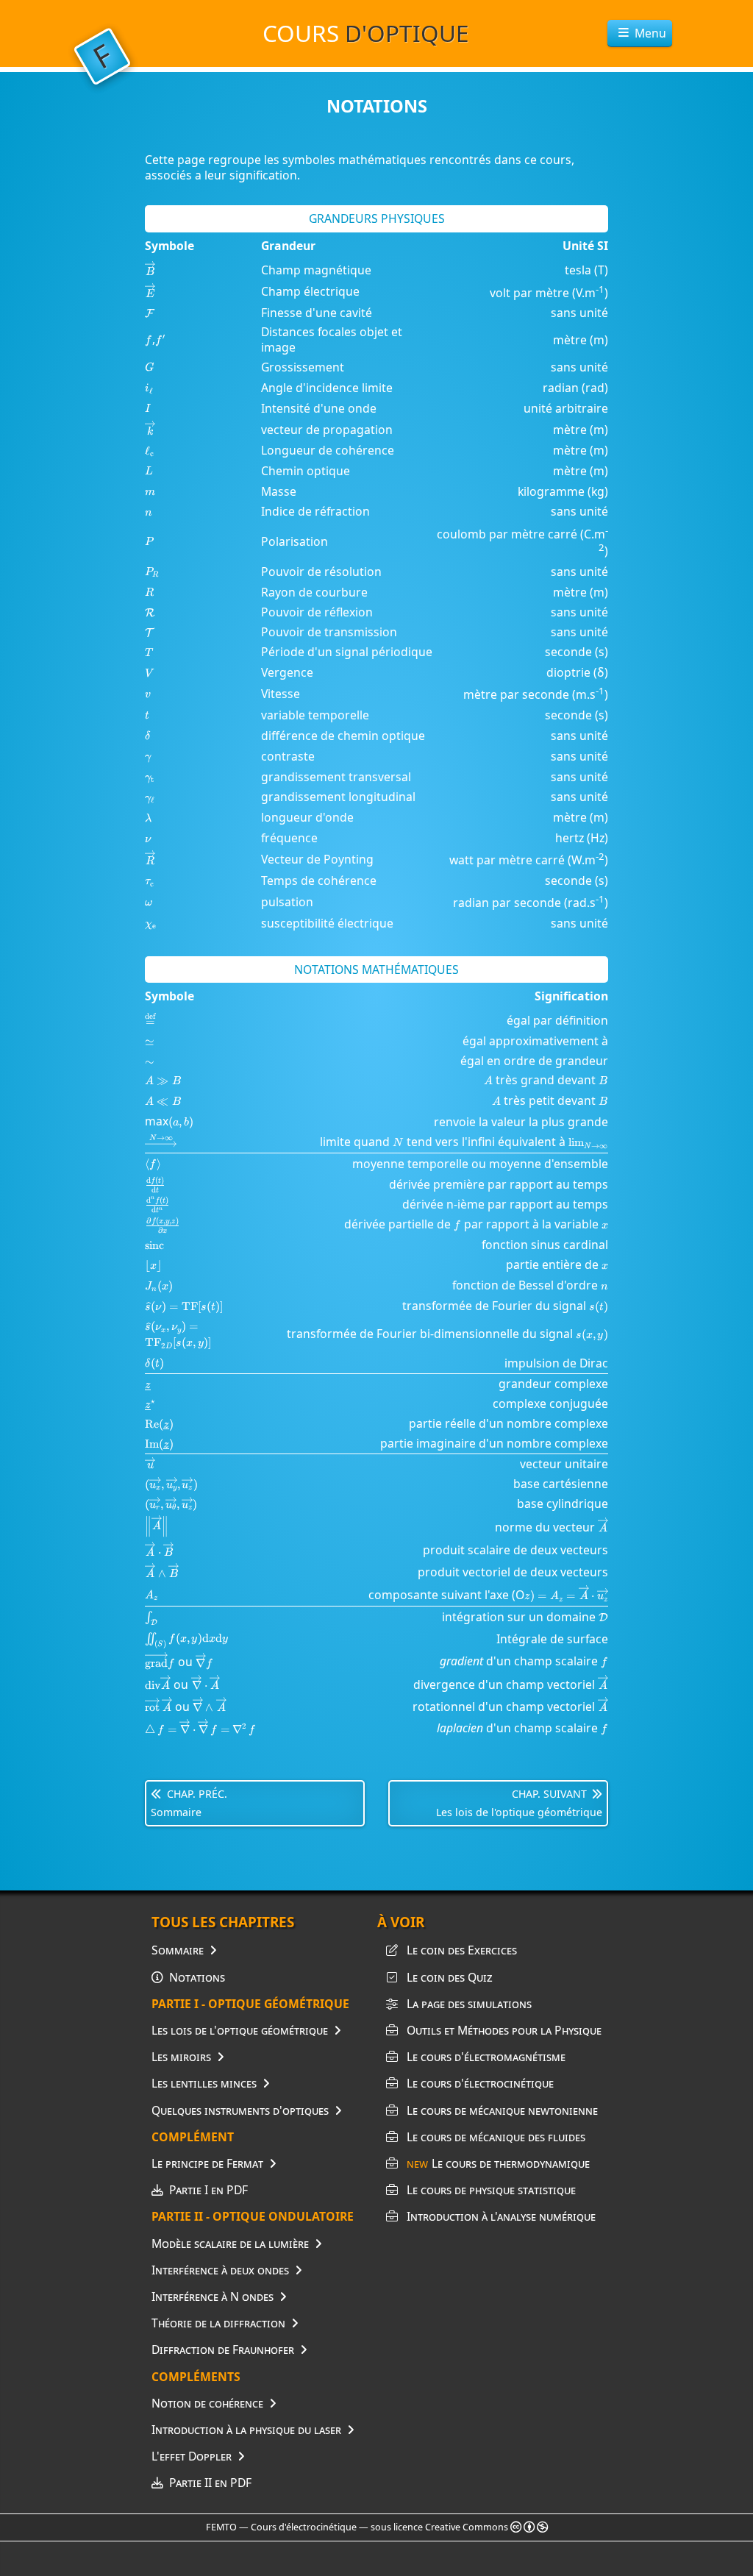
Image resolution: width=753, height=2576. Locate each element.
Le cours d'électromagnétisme (486, 2057)
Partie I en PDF (208, 2190)
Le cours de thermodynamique (498, 2163)
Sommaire (178, 1950)
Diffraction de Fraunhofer (223, 2349)
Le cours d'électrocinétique (480, 2083)
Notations (197, 1977)
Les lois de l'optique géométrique (240, 2030)
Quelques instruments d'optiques (240, 2110)
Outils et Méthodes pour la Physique (504, 2030)
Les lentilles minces (204, 2083)
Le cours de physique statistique (491, 2190)
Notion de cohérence (207, 2403)
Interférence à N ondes (213, 2296)
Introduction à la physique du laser (246, 2430)
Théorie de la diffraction (218, 2323)
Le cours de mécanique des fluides (496, 2137)
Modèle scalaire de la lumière (230, 2244)
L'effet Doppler (192, 2456)
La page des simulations (469, 2004)
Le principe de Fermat (207, 2163)
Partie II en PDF (210, 2483)
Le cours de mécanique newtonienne (502, 2110)
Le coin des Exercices (462, 1950)
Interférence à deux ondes (220, 2270)
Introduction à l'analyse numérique (501, 2216)
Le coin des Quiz (450, 1977)
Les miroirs (181, 2057)
